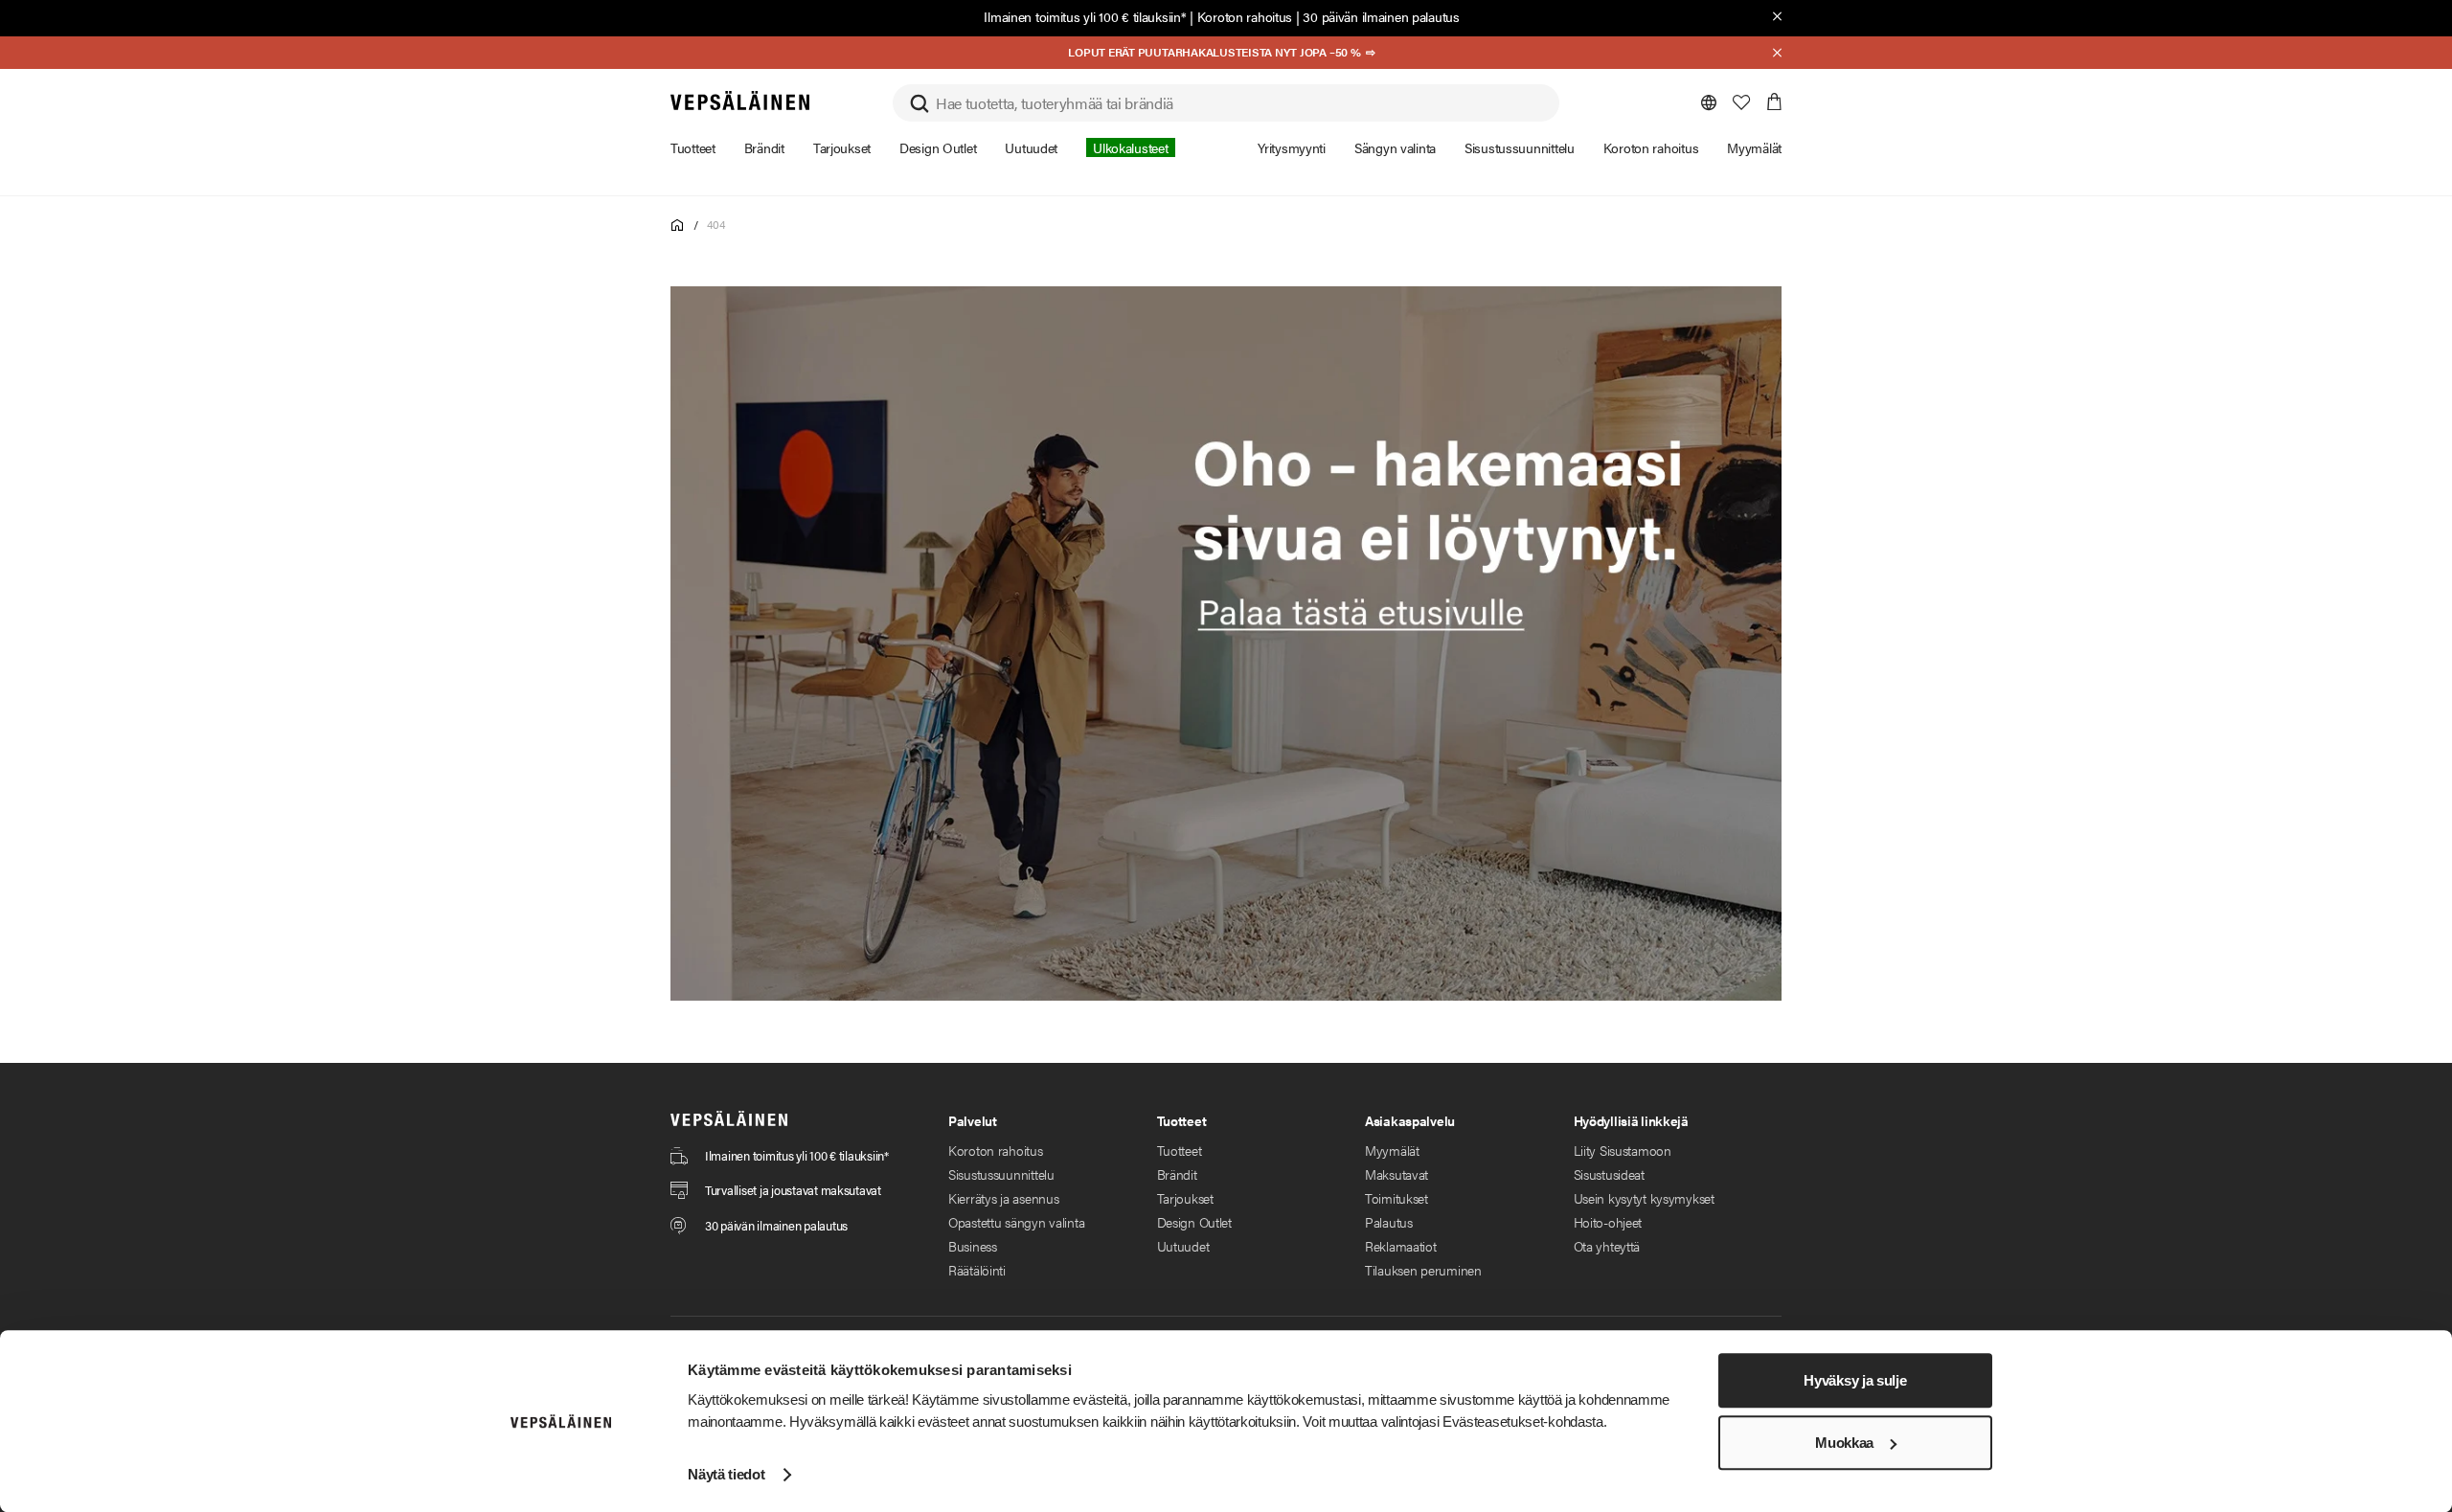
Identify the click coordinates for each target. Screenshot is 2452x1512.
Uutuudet (1183, 1246)
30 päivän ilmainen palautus (1381, 16)
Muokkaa (1844, 1443)
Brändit (1177, 1174)
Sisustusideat (1609, 1174)
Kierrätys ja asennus (1003, 1198)
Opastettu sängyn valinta (1016, 1222)
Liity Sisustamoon (1623, 1150)
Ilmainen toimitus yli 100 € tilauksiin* (1085, 16)
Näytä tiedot (726, 1474)
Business (973, 1246)
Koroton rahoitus (1245, 16)
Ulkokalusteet (1130, 147)
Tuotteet (1180, 1150)
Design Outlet (1194, 1222)
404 (715, 224)
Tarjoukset (1185, 1198)
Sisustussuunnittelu (1001, 1174)
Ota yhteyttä (1607, 1246)
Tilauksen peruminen (1423, 1270)
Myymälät (1392, 1150)
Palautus (1389, 1222)
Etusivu (678, 226)
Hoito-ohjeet (1608, 1222)
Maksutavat (1396, 1174)
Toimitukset (1396, 1198)
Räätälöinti (977, 1270)
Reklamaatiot (1401, 1246)
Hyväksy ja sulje (1855, 1380)
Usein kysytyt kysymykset (1644, 1198)
